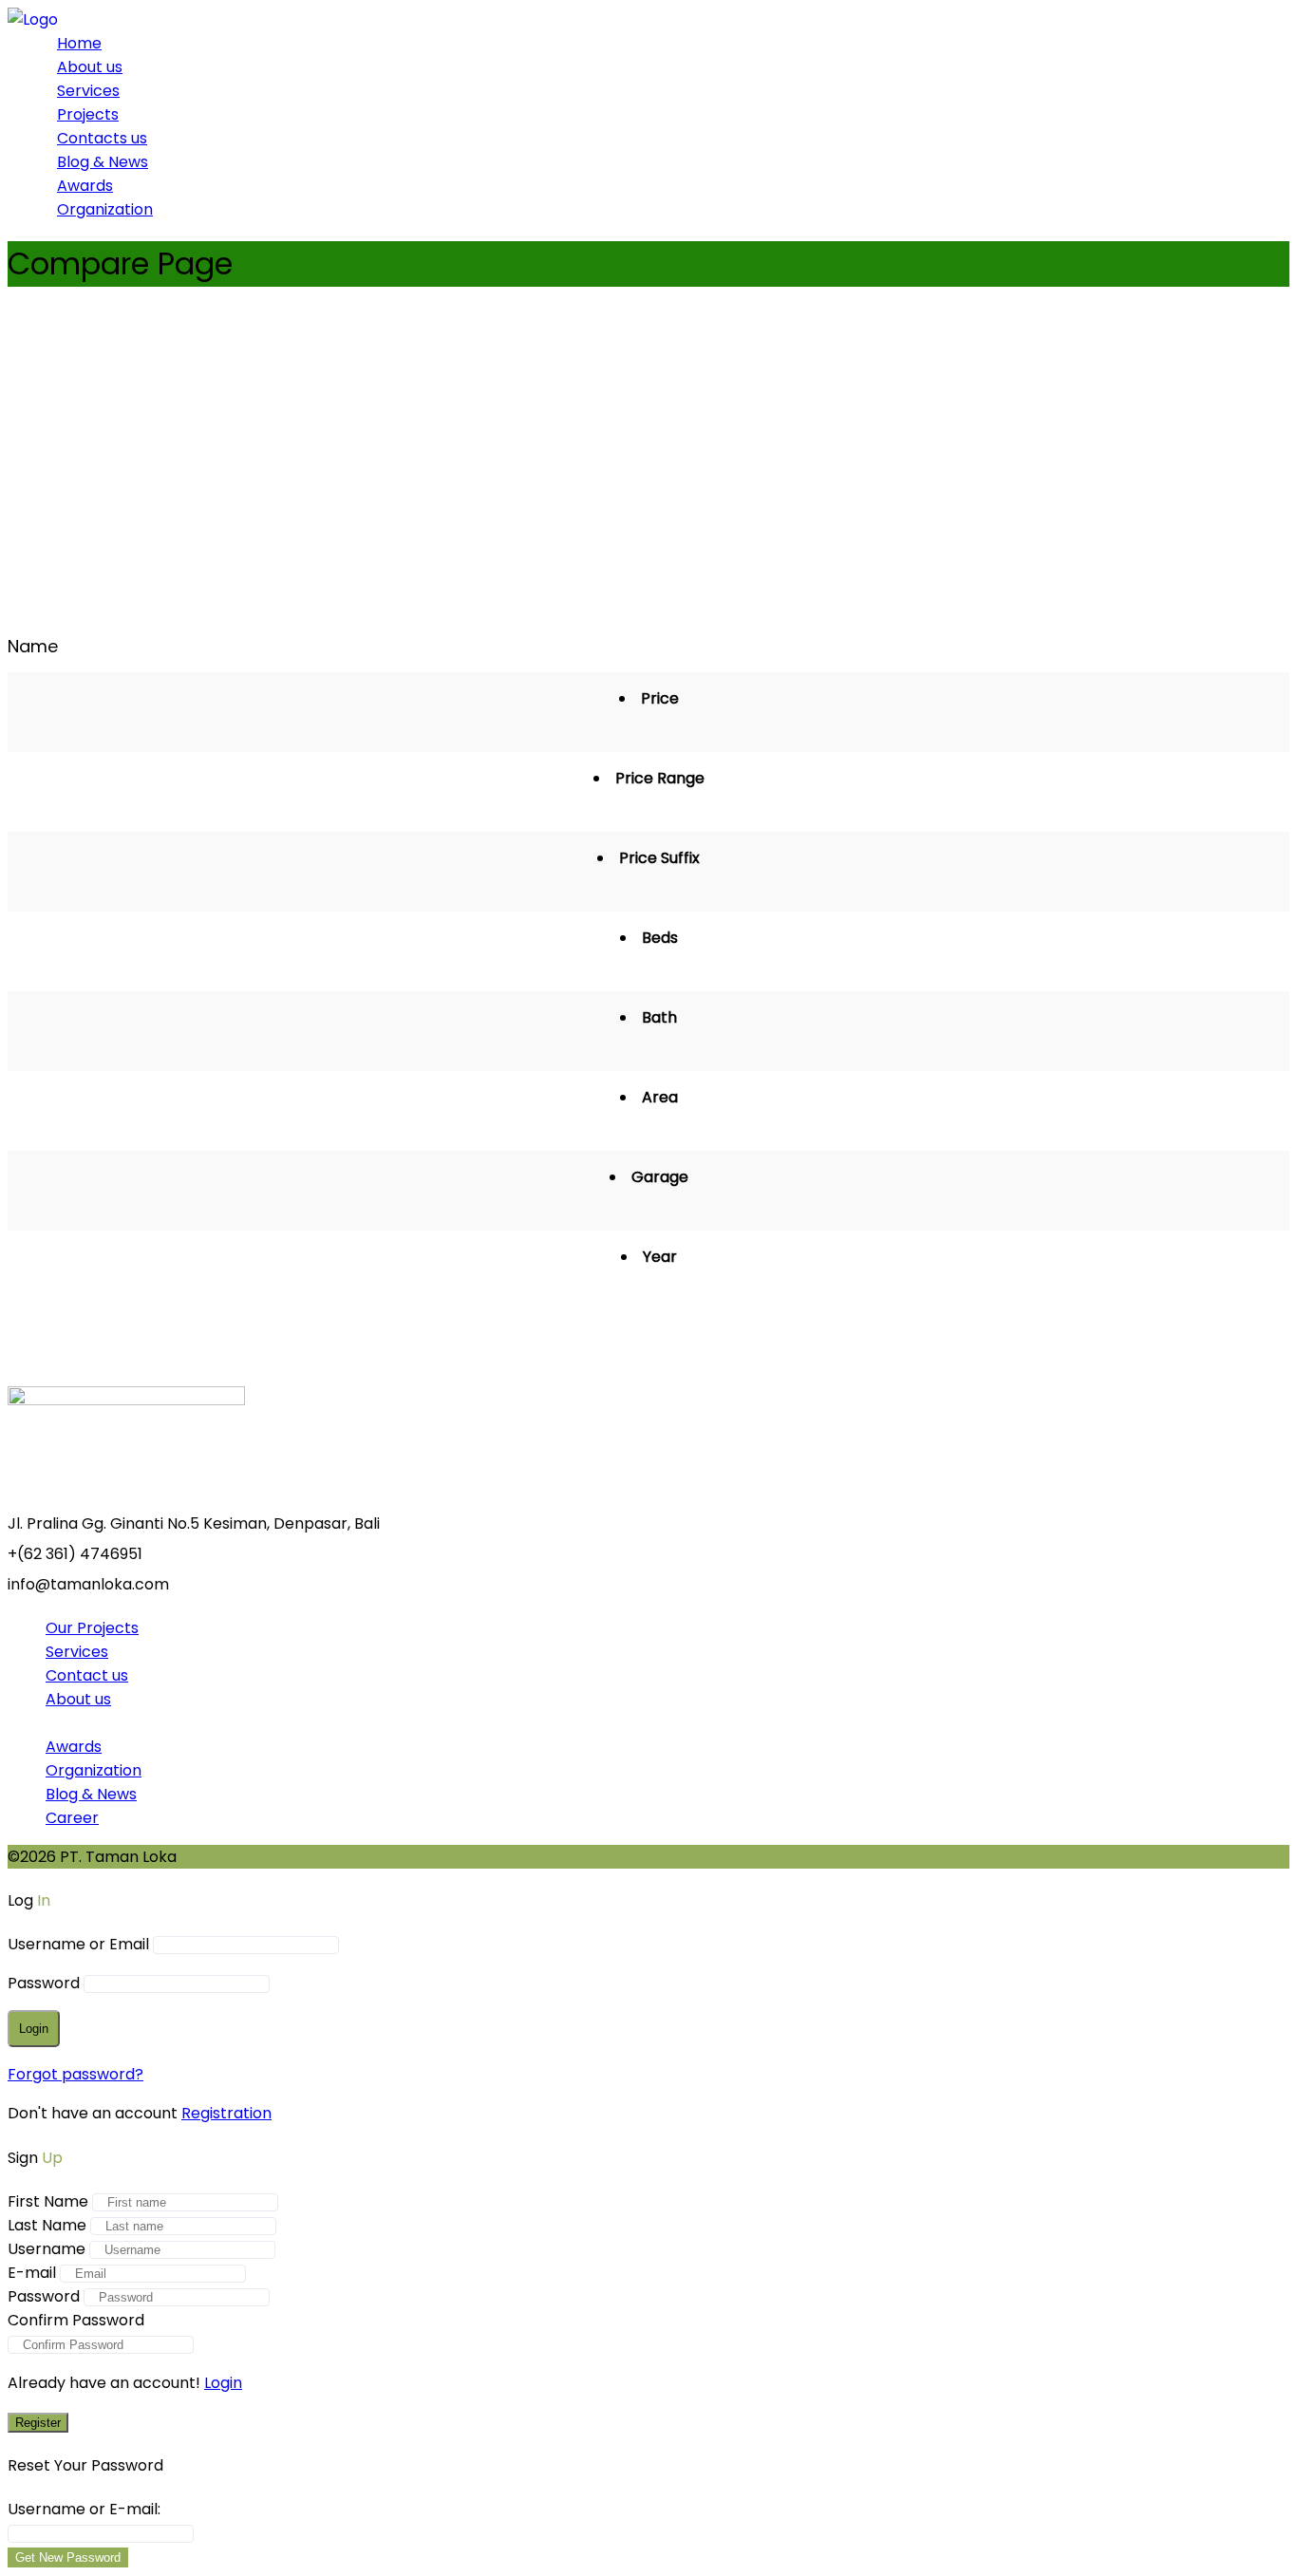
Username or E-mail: (84, 2509)
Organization (105, 209)
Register (38, 2423)
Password (44, 1983)
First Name (48, 2201)
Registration (226, 2113)
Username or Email (78, 1944)
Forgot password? (75, 2074)
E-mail (32, 2273)
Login (223, 2383)
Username (47, 2249)
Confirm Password (76, 2320)
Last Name (47, 2225)
